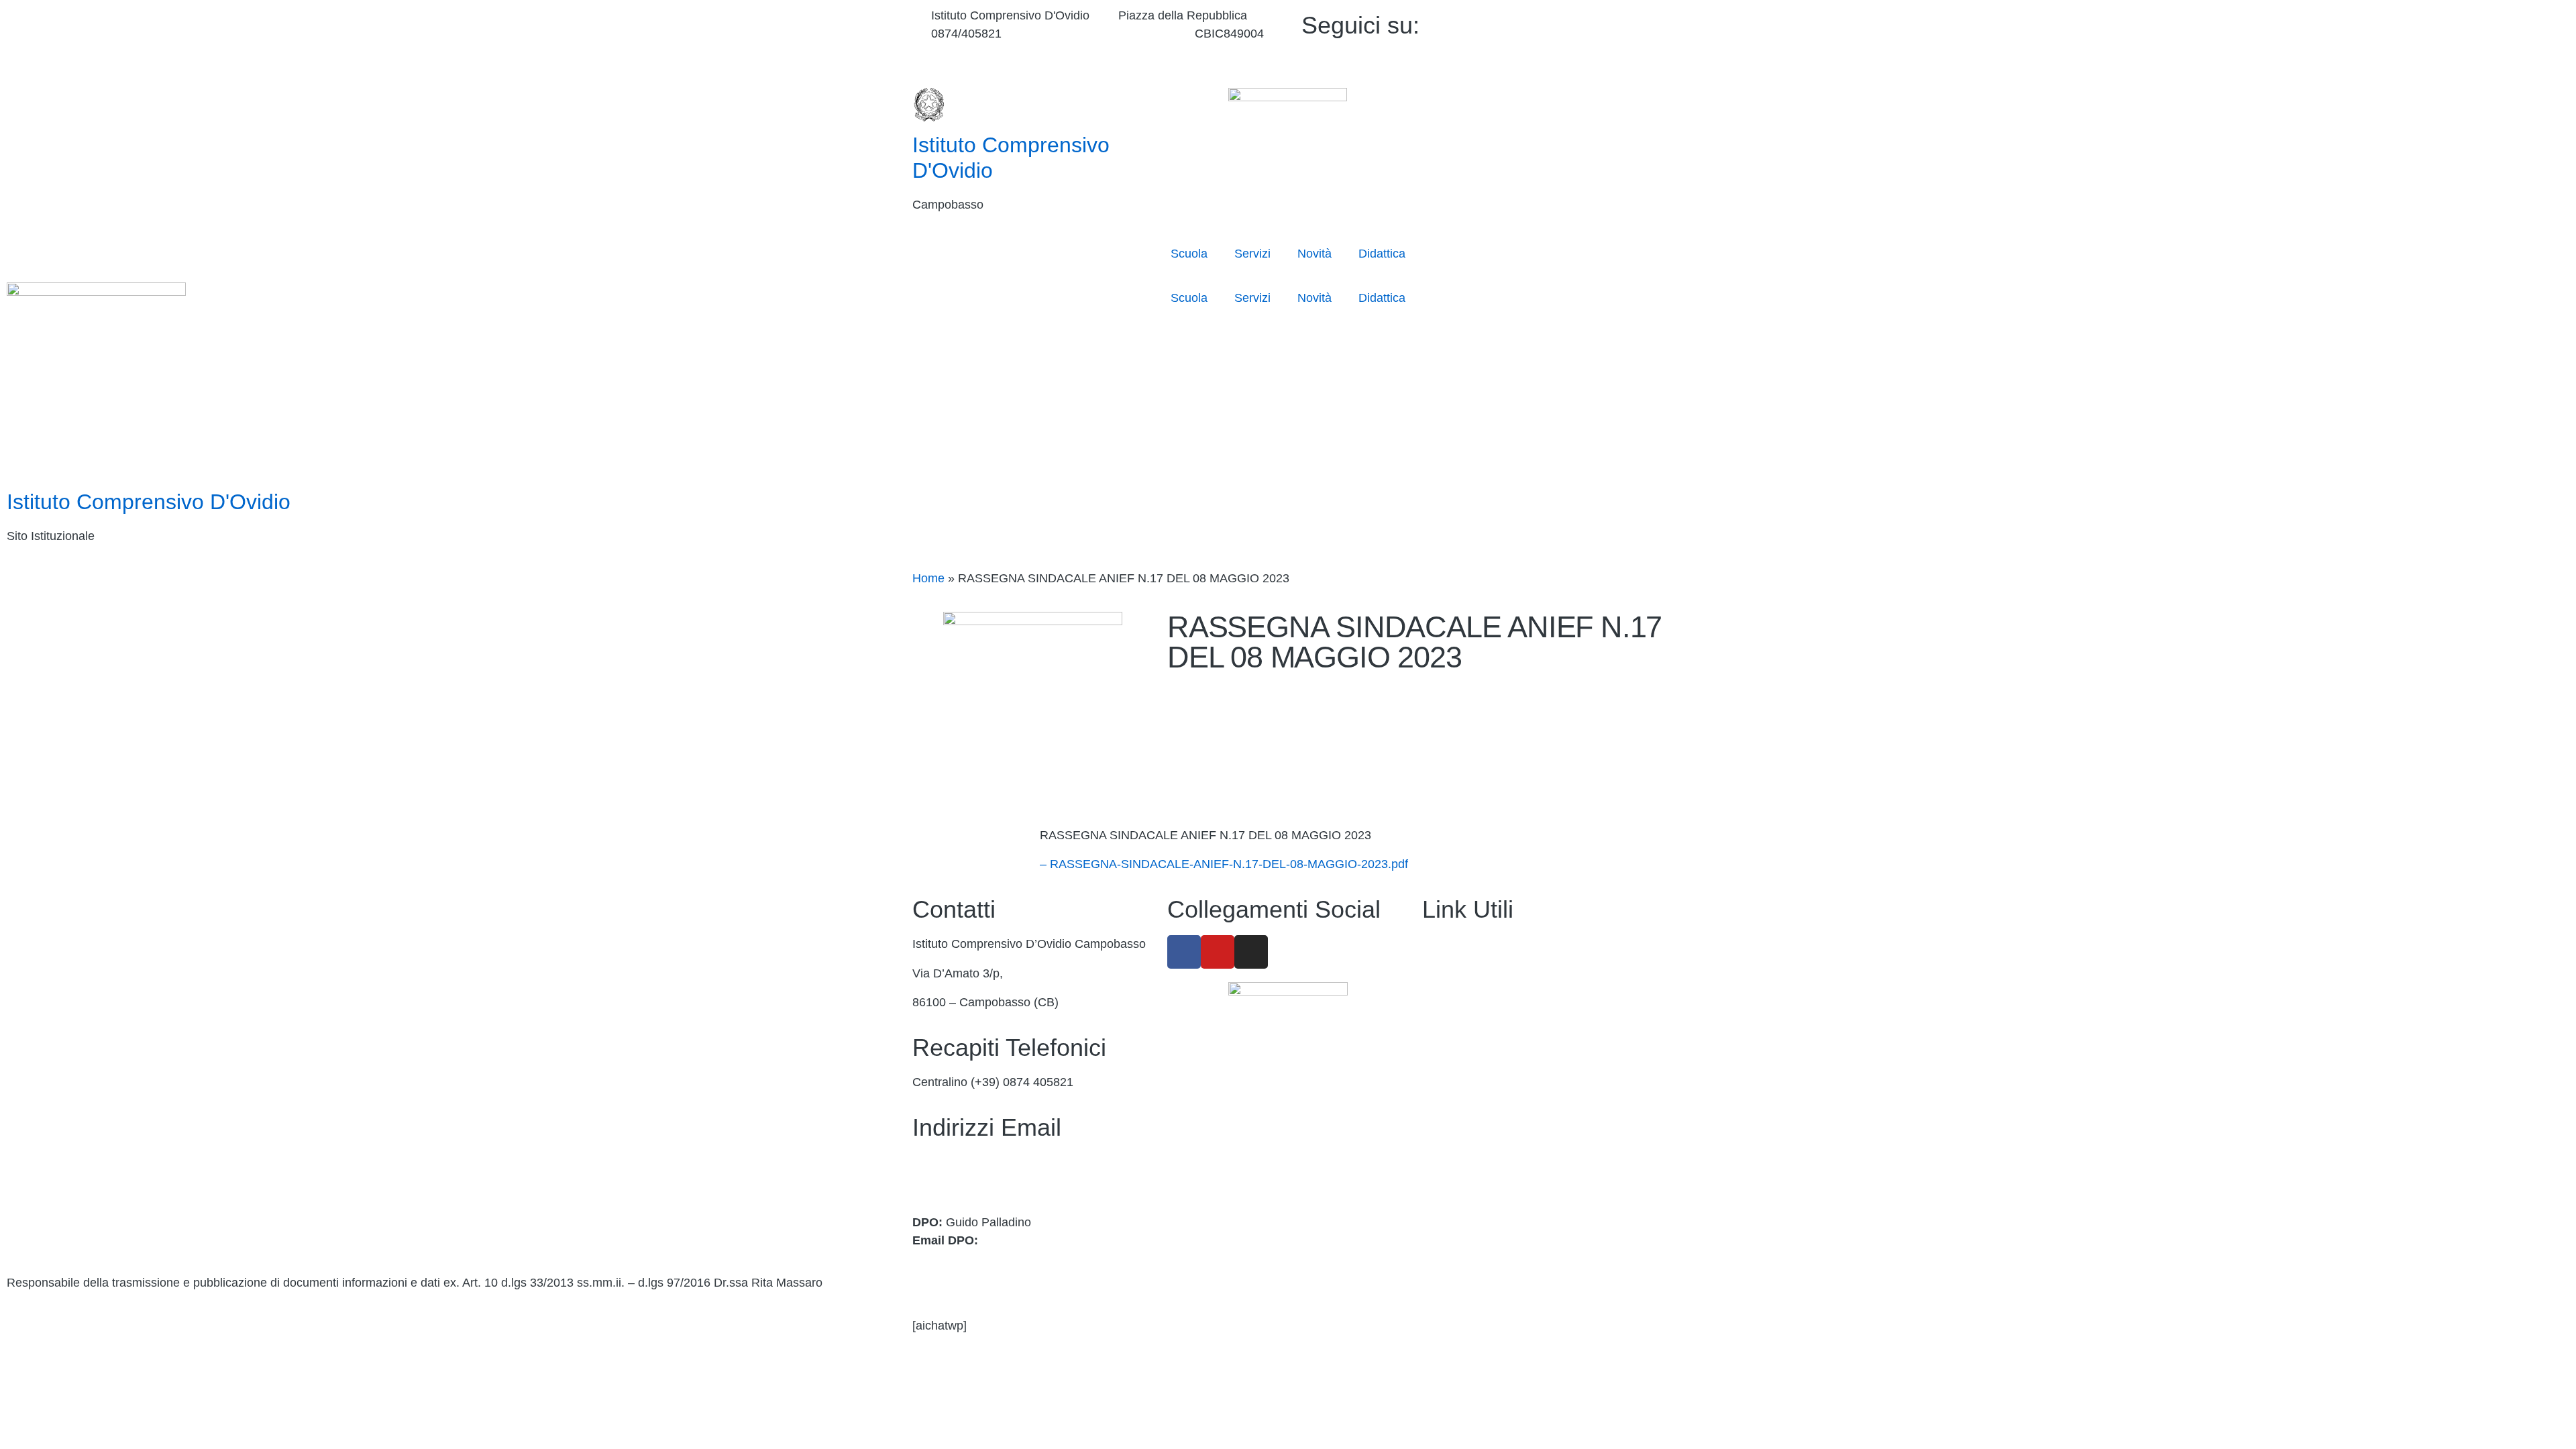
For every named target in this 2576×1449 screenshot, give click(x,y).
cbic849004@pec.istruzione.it (991, 1180)
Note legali (1451, 1205)
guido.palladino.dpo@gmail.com (1067, 1240)
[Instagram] (1571, 59)
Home (928, 578)
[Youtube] (1571, 41)
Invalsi (1439, 1118)
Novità (1314, 254)
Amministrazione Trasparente (1501, 944)
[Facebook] (1571, 22)
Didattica (1382, 254)
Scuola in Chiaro (1466, 1089)
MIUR (1438, 1002)
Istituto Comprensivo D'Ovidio (149, 502)
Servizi (1252, 254)
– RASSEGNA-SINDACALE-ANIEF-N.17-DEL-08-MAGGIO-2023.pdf (1224, 864)
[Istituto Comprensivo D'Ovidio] (929, 105)
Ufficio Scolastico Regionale (1497, 1060)
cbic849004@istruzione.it (1098, 34)
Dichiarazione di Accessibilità (1500, 1176)
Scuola (1189, 254)
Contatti (1443, 973)
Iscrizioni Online (1465, 1031)
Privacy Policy (1460, 1147)
